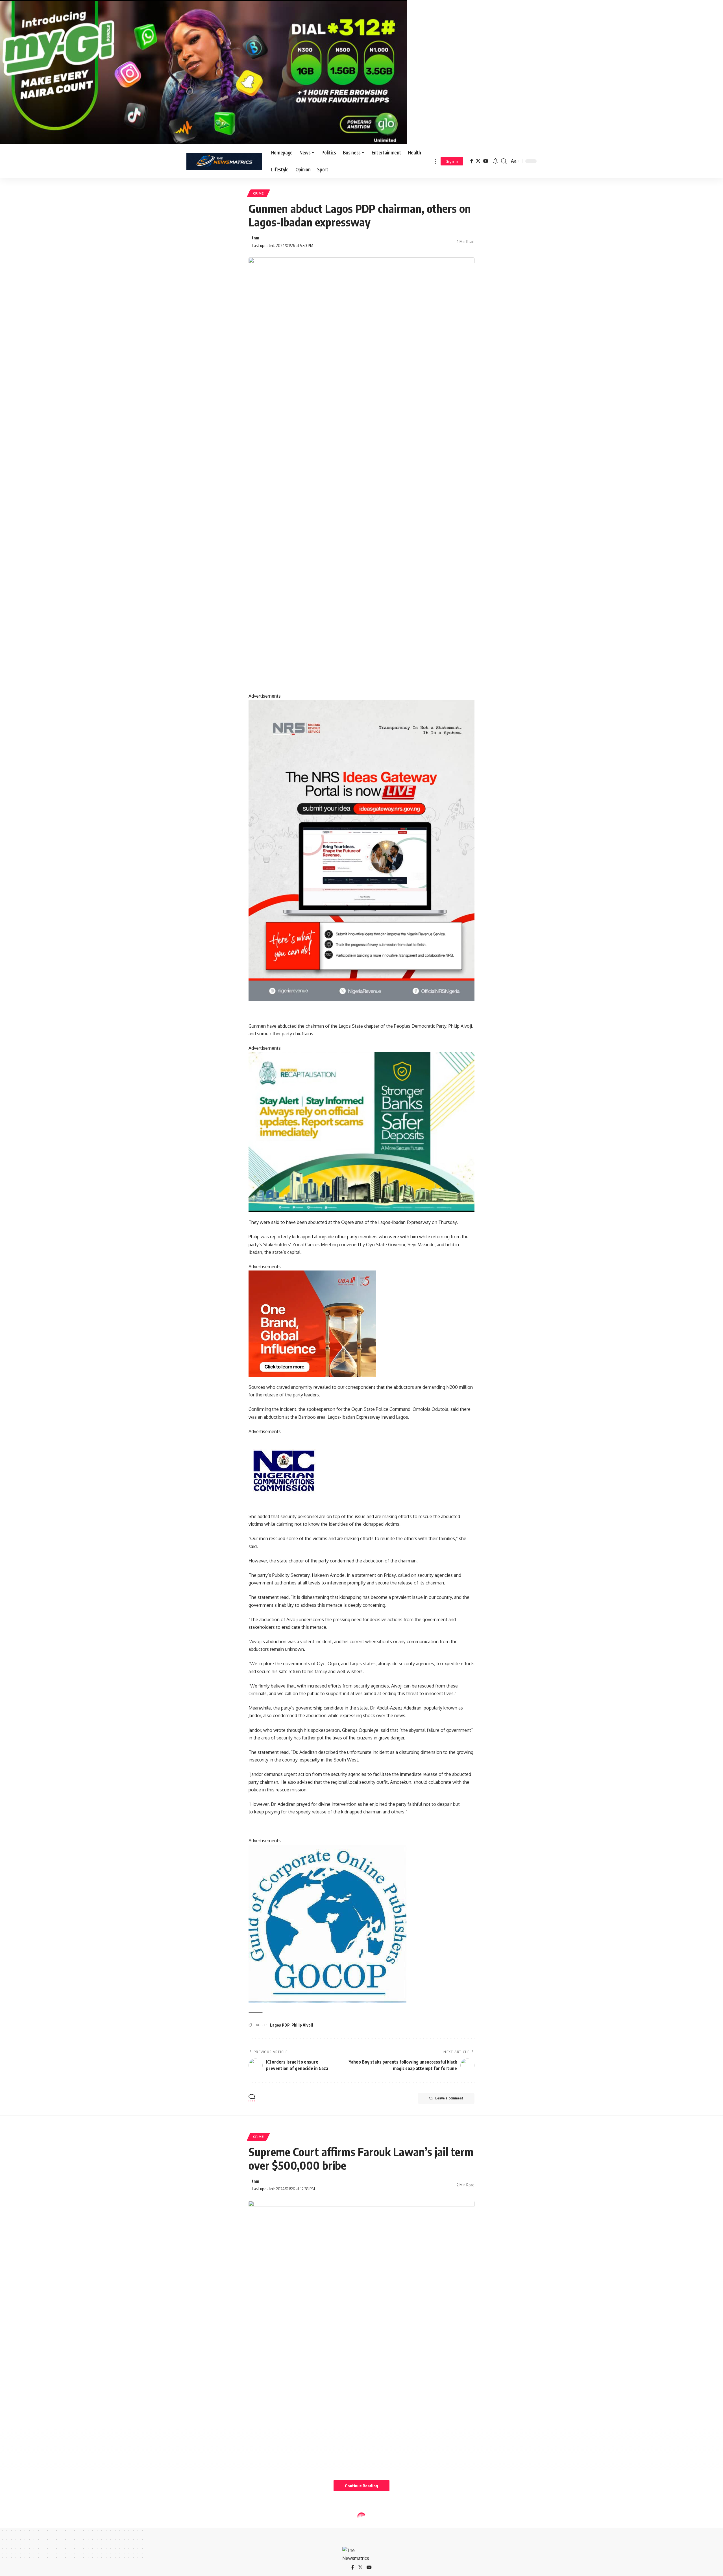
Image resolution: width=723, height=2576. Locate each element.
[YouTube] (486, 161)
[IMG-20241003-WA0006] (312, 1323)
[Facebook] (472, 161)
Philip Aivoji (302, 2025)
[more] (435, 161)
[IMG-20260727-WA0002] (361, 850)
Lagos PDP (280, 2025)
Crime (258, 193)
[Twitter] (478, 161)
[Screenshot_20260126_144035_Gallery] (203, 72)
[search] (504, 161)
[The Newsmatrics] (224, 161)
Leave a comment (449, 2098)
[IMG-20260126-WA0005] (284, 1470)
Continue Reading (361, 2486)
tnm (256, 238)
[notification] (495, 161)
